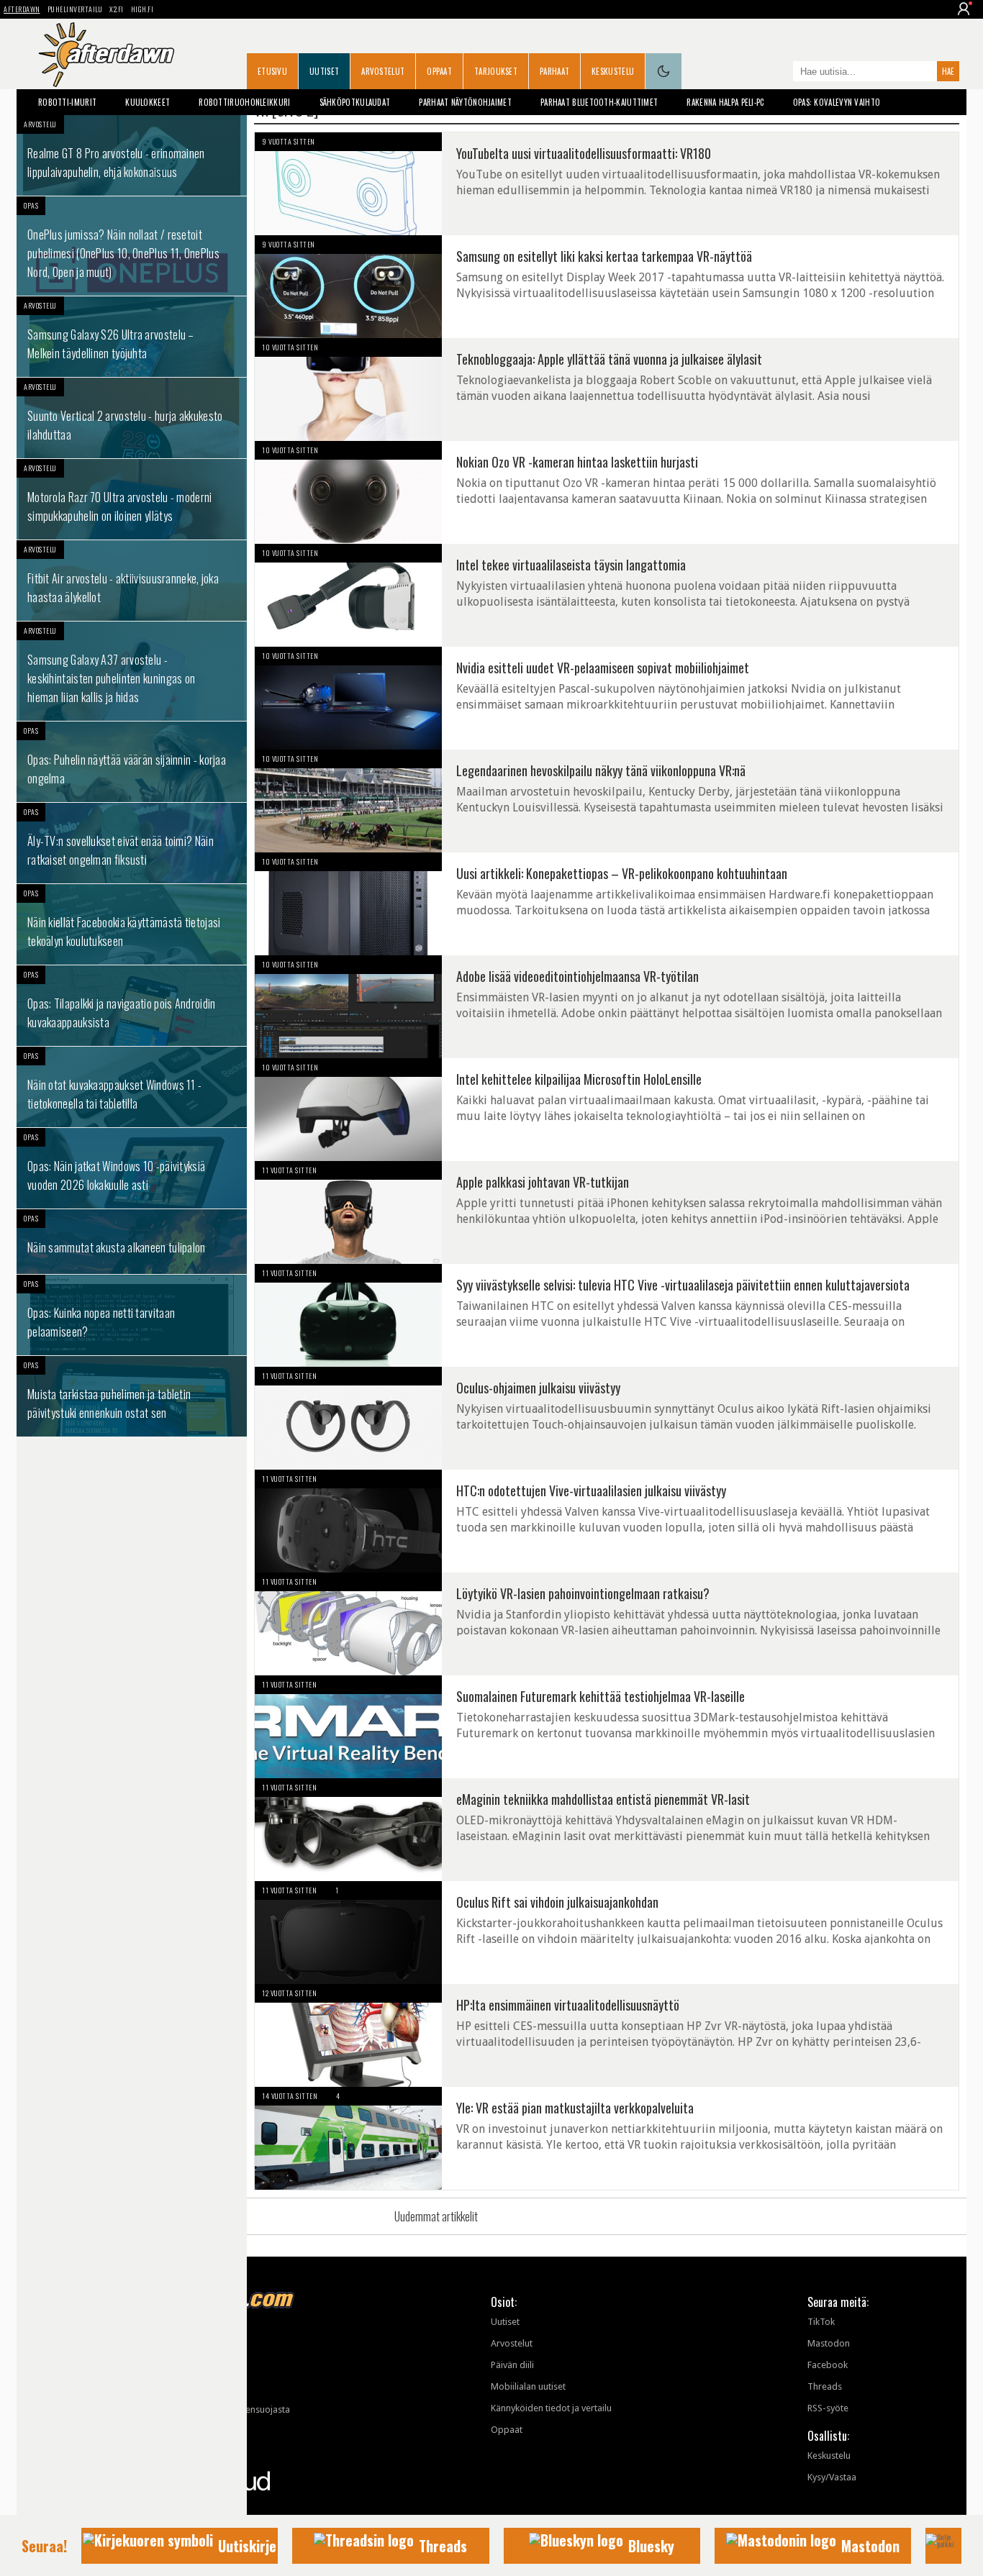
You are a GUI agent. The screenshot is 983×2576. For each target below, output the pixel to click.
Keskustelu (613, 71)
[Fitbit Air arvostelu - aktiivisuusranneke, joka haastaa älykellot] (132, 581)
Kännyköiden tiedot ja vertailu (551, 2408)
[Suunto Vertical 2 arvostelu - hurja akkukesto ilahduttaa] (132, 418)
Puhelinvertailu (75, 9)
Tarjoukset (496, 71)
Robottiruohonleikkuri (244, 102)
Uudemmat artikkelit (436, 2216)
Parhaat (554, 71)
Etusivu (272, 71)
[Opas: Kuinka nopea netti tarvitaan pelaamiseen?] (132, 1315)
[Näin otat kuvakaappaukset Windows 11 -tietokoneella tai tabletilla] (132, 1087)
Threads (825, 2386)
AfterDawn (22, 9)
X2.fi (117, 9)
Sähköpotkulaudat (355, 102)
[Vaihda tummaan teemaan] (663, 71)
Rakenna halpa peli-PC (725, 102)
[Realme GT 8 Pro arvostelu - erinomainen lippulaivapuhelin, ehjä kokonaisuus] (132, 155)
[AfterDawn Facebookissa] (779, 73)
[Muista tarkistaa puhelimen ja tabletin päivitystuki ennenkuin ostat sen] (132, 1396)
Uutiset (324, 71)
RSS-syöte (828, 2408)
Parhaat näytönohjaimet (465, 102)
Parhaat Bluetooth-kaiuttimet (599, 102)
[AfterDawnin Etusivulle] (107, 55)
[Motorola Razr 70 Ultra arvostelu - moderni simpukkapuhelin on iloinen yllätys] (132, 499)
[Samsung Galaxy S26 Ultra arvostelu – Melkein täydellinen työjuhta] (132, 337)
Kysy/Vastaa (832, 2477)
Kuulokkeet (148, 102)
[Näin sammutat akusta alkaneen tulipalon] (132, 1242)
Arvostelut (383, 71)
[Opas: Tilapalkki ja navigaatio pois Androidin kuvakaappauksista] (132, 1006)
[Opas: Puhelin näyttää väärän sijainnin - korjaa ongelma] (132, 762)
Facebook (828, 2365)
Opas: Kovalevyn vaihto (837, 102)
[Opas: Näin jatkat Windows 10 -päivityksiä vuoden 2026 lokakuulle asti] (132, 1168)
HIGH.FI (142, 9)
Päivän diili (512, 2365)
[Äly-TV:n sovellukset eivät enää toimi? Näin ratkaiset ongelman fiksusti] (132, 843)
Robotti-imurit (67, 102)
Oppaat (439, 71)
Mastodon (829, 2343)
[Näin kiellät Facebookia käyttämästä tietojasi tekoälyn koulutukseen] (132, 924)
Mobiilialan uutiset (528, 2386)
